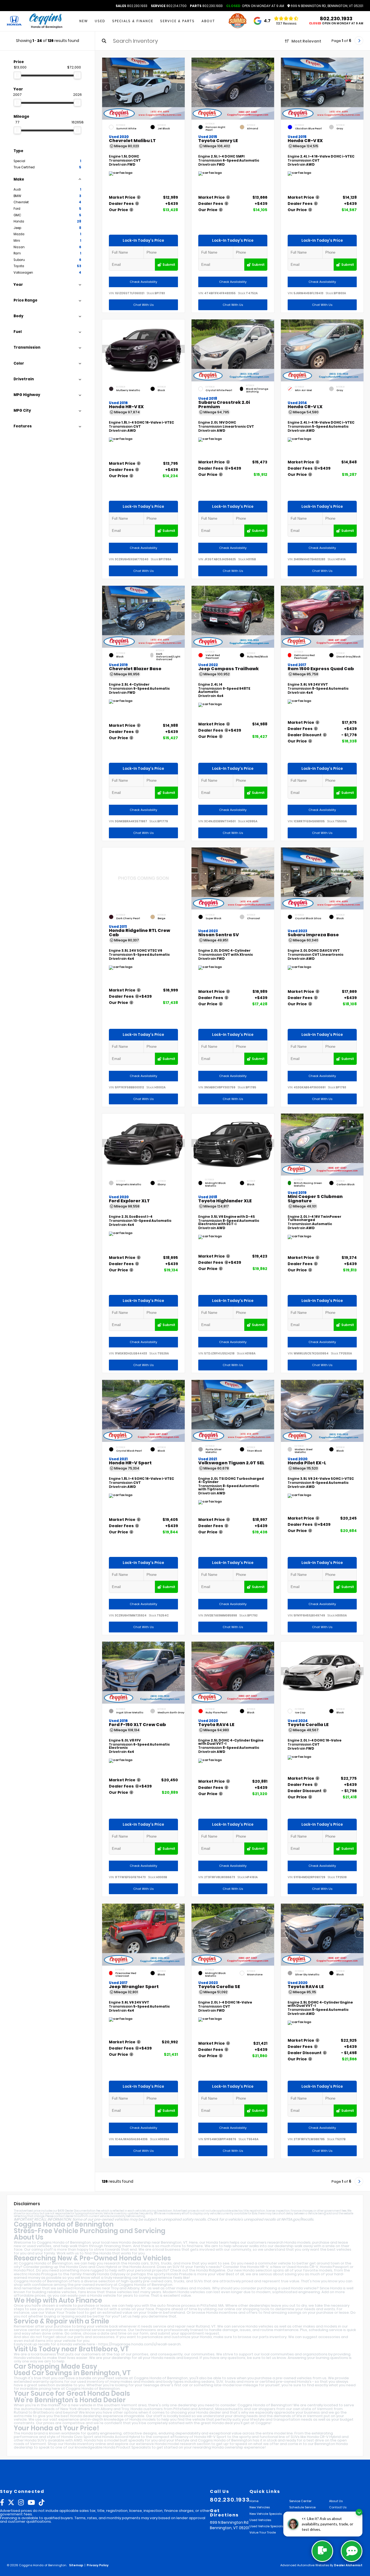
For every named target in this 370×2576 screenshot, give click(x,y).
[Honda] (14, 21)
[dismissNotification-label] (359, 2512)
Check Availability (143, 282)
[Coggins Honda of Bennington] (46, 21)
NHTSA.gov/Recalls (297, 2219)
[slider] (17, 75)
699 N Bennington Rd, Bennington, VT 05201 (327, 6)
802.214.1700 (169, 6)
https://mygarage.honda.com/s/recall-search (139, 2344)
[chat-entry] (322, 2551)
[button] (181, 87)
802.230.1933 (132, 6)
